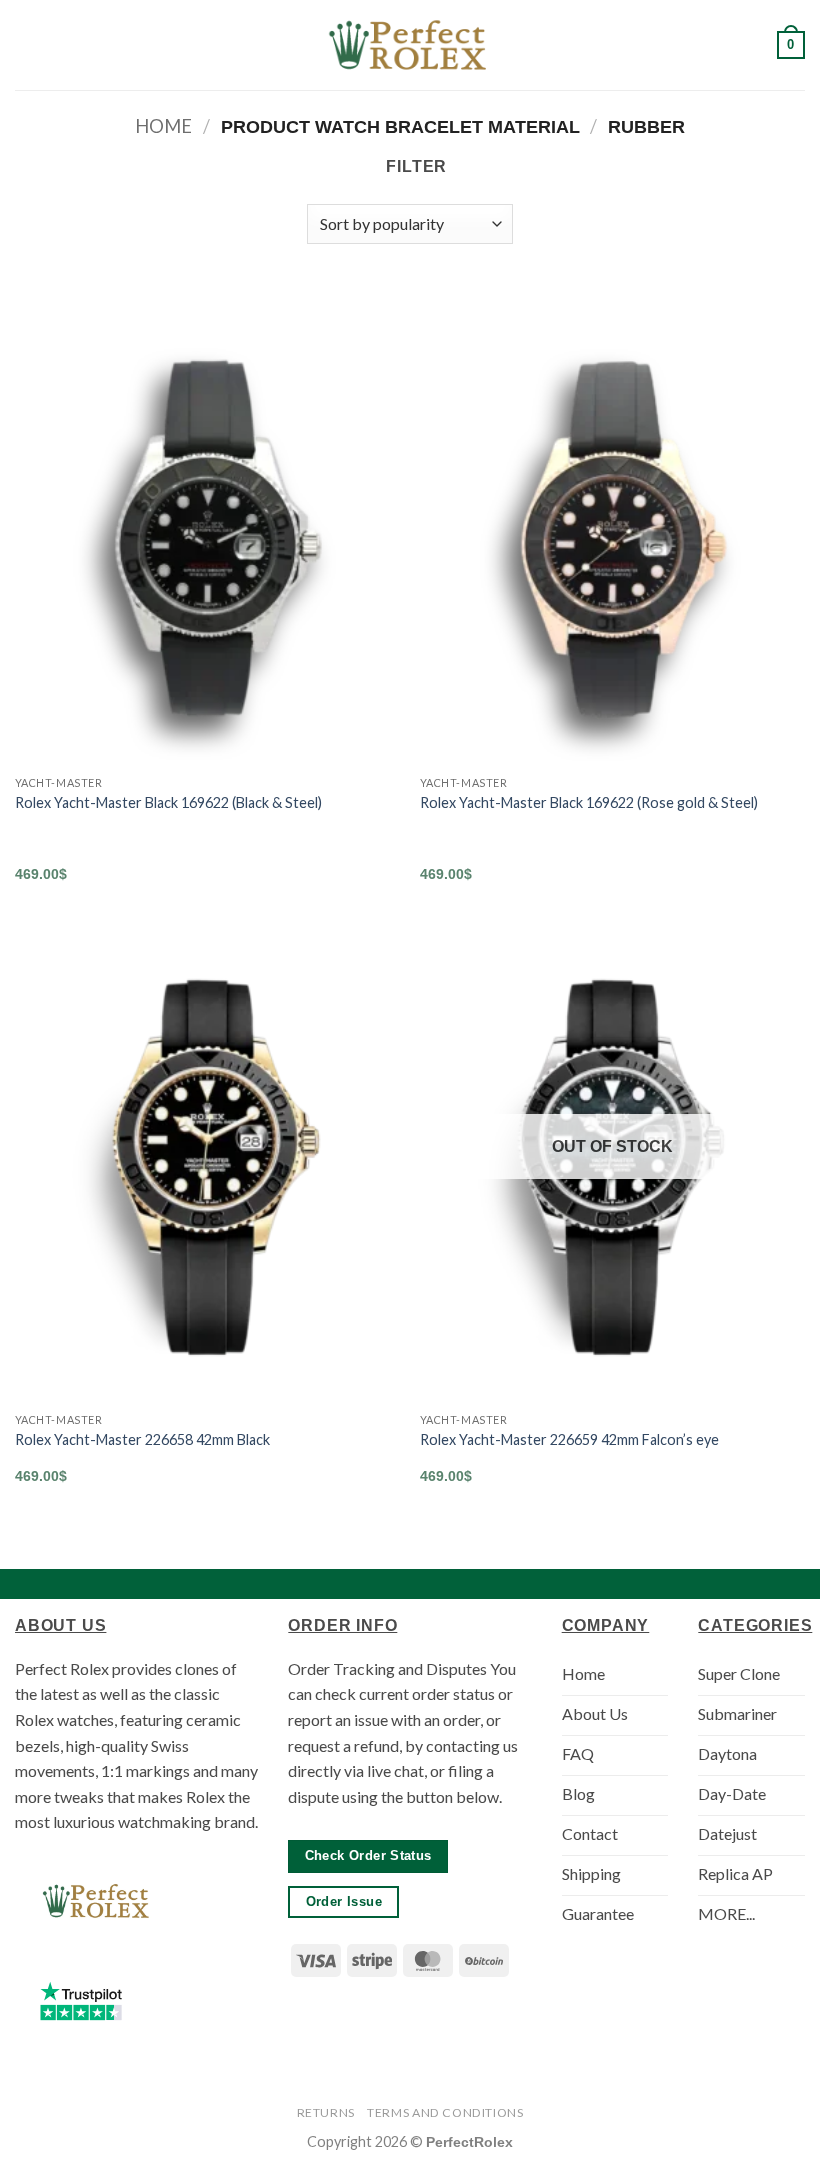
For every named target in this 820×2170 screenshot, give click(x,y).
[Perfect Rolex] (410, 45)
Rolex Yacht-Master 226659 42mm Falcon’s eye (569, 1439)
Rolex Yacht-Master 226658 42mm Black (142, 1439)
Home (163, 126)
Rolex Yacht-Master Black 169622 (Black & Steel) (168, 802)
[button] (27, 44)
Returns (326, 2112)
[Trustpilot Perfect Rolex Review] (81, 2001)
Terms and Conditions (445, 2112)
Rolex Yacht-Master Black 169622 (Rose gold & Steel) (589, 802)
